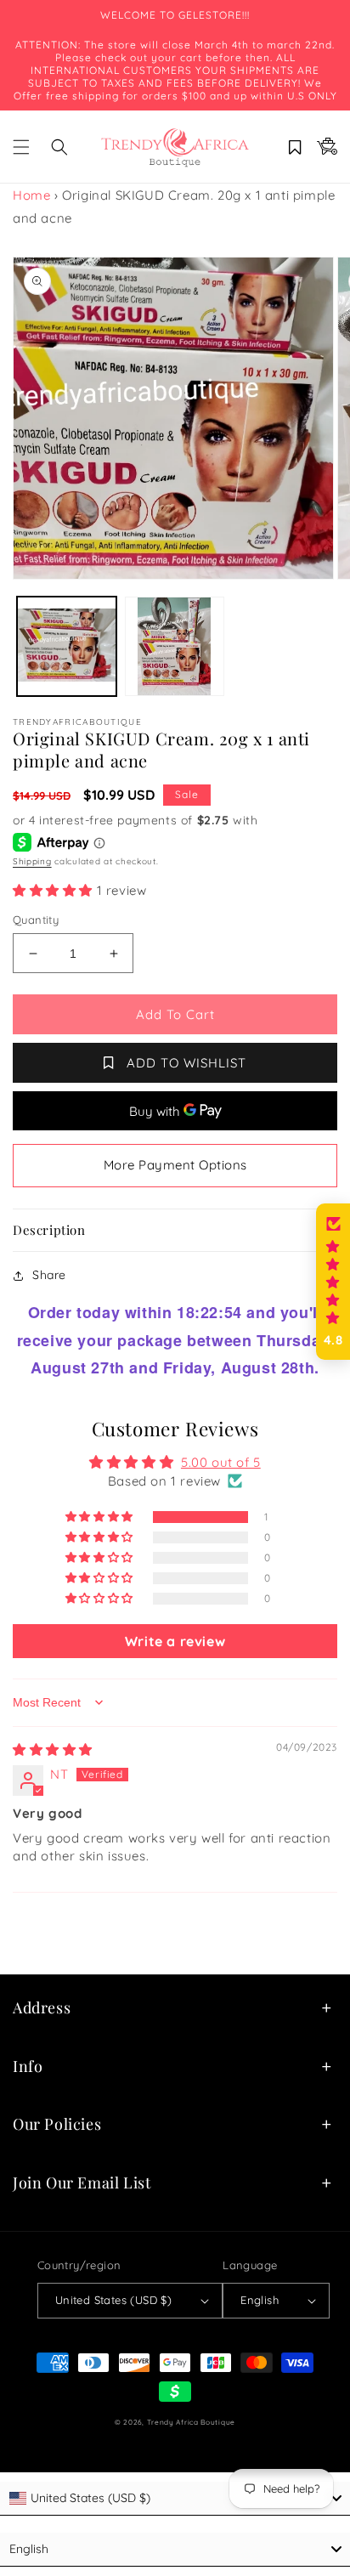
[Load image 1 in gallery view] (67, 646)
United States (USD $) (113, 2300)
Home (31, 195)
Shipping (32, 861)
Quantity (36, 920)
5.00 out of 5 (221, 1462)
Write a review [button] (175, 1641)
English (260, 2300)
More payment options (175, 1165)
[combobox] (175, 2499)
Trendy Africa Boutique (191, 2422)
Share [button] (49, 1275)
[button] (21, 147)
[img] (53, 1749)
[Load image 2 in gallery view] (175, 646)
